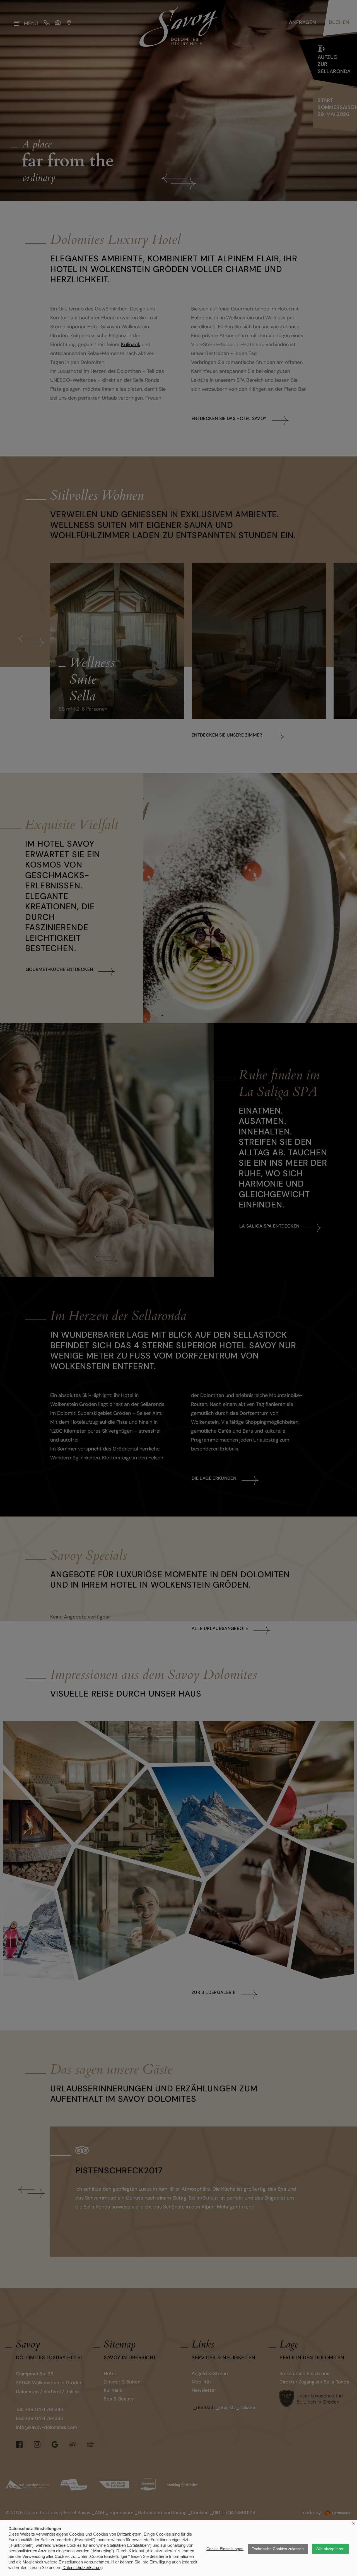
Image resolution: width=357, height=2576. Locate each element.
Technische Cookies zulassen (278, 2549)
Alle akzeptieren (330, 2549)
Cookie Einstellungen (225, 2549)
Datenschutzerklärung (83, 2568)
